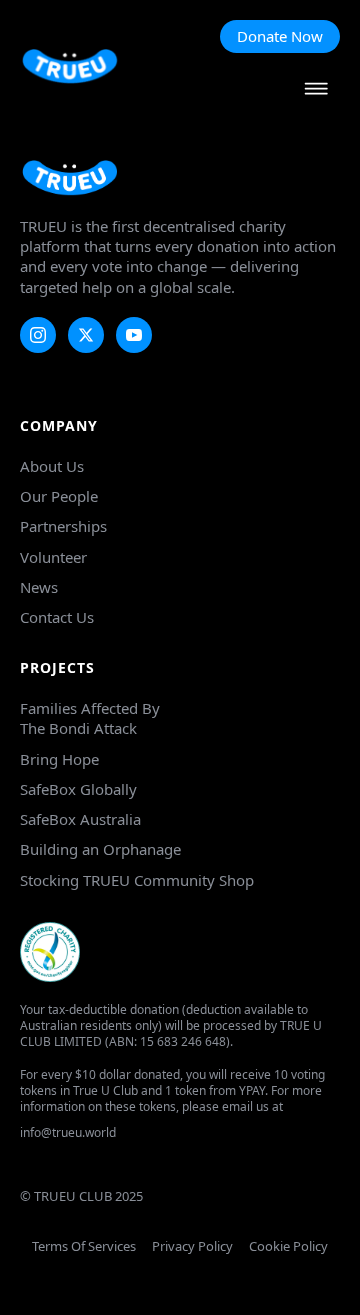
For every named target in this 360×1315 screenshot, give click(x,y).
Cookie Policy (288, 1246)
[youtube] (134, 335)
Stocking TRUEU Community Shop (137, 880)
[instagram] (38, 335)
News (39, 587)
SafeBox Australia (80, 819)
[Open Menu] (316, 90)
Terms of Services (84, 1246)
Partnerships (63, 526)
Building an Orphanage (100, 849)
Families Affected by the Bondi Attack (90, 718)
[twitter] (86, 335)
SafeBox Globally (78, 789)
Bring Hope (59, 759)
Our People (59, 496)
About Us (52, 466)
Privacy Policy (192, 1246)
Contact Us (57, 617)
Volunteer (53, 557)
